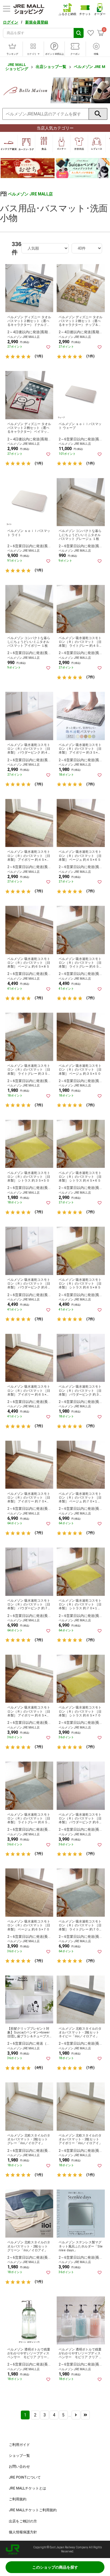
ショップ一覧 (19, 2456)
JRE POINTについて (25, 2477)
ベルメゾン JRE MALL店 (30, 194)
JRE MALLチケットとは (27, 2488)
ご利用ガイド (19, 2445)
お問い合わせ (19, 2466)
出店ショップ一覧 (51, 67)
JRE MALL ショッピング (17, 67)
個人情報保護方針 (23, 2532)
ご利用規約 (18, 2499)
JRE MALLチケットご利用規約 (33, 2510)
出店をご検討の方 (23, 2521)
